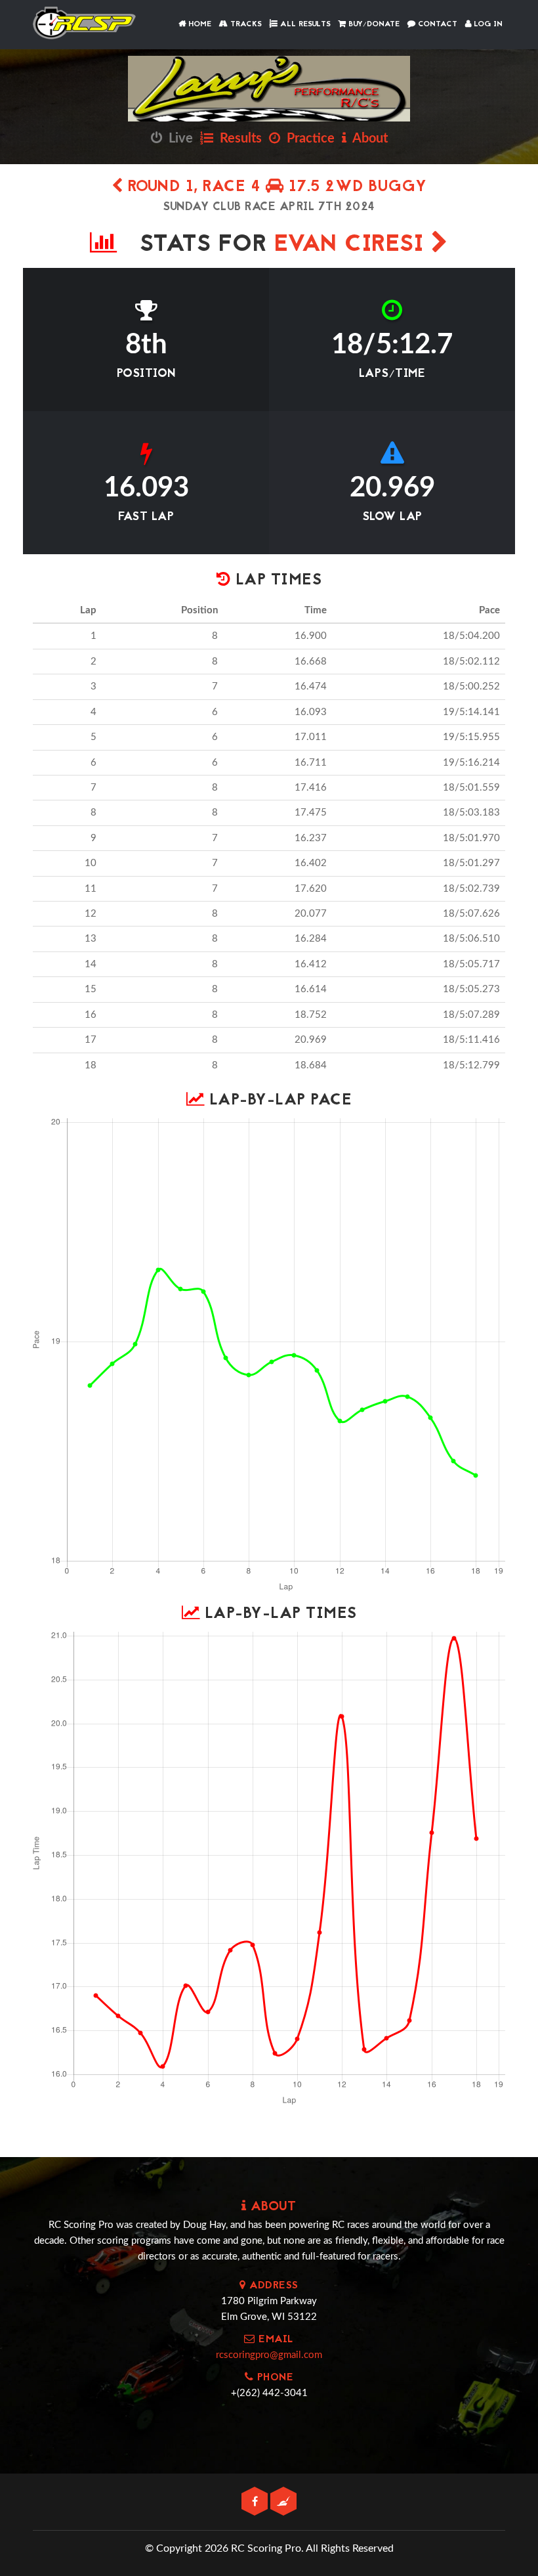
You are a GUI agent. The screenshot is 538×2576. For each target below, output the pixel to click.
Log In (487, 24)
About (367, 139)
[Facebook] (256, 2502)
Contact (436, 24)
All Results (304, 24)
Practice (307, 139)
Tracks (245, 24)
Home (198, 24)
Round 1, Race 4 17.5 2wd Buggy (275, 187)
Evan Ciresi (353, 245)
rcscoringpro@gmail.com (269, 2355)
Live (177, 139)
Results (238, 139)
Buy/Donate (373, 24)
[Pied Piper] (283, 2502)
